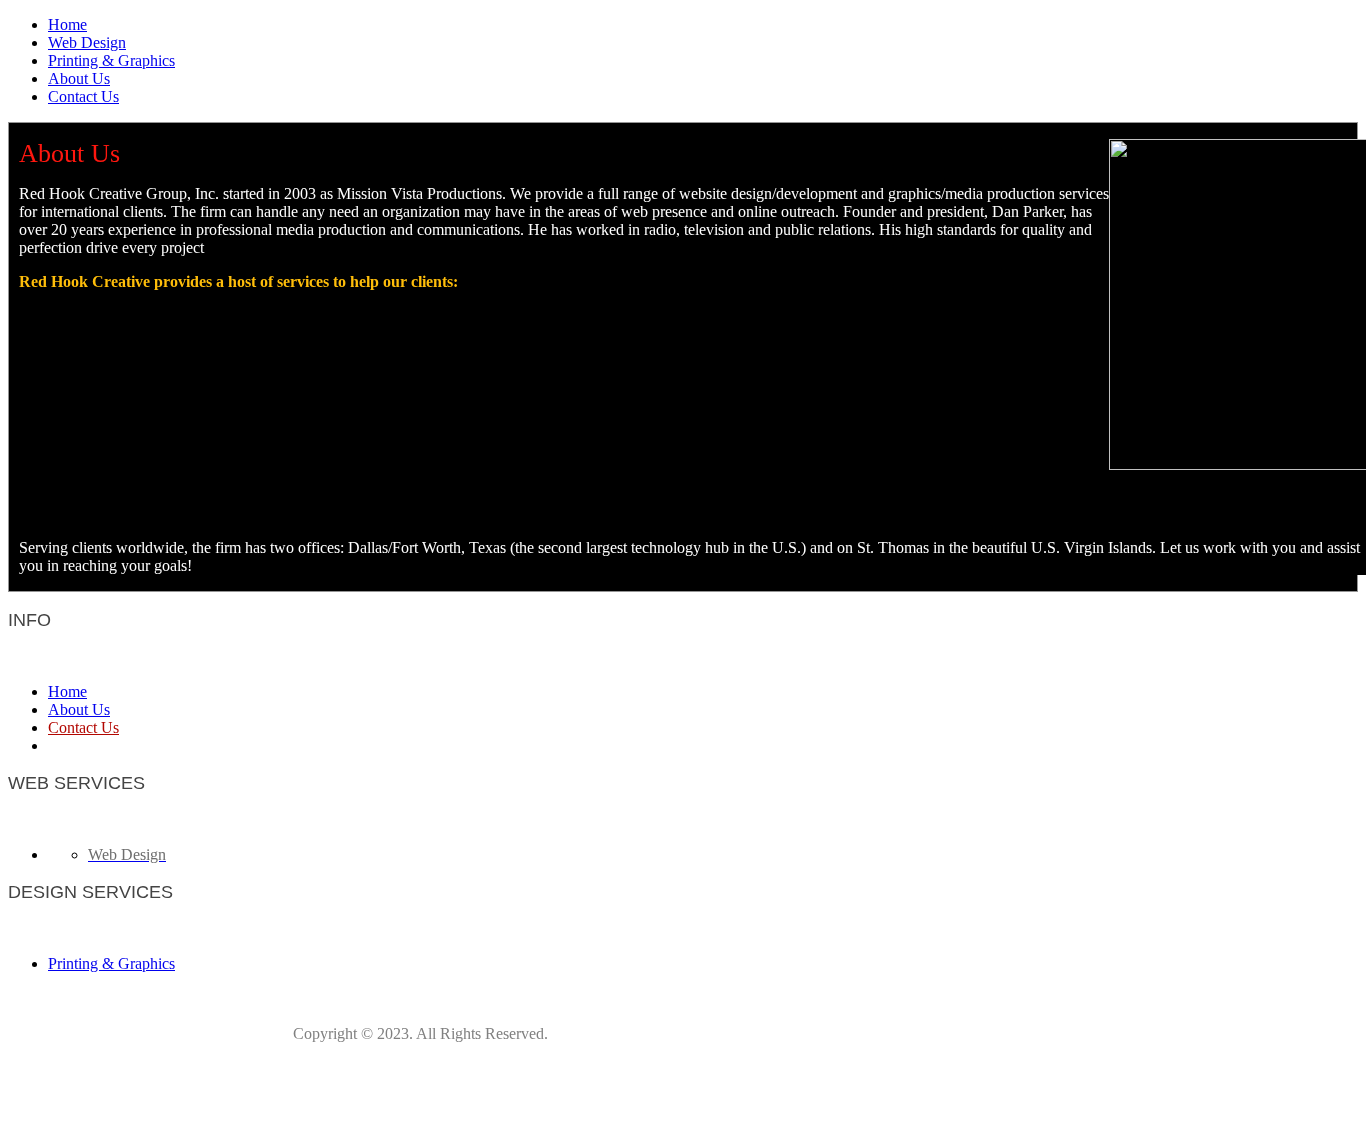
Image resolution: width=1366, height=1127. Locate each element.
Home (67, 24)
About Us (79, 78)
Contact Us (83, 96)
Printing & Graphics (111, 60)
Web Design (87, 42)
